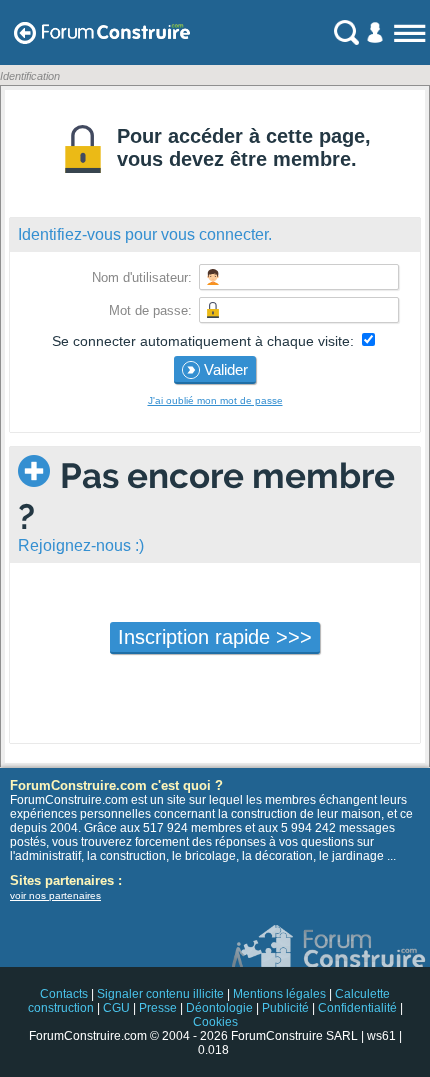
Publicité (285, 1008)
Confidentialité (357, 1008)
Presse (158, 1008)
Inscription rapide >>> (215, 637)
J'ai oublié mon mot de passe (215, 400)
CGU (116, 1008)
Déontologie (219, 1008)
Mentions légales (279, 994)
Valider (224, 369)
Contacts (64, 994)
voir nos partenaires (55, 895)
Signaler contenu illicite (160, 994)
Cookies (215, 1022)
